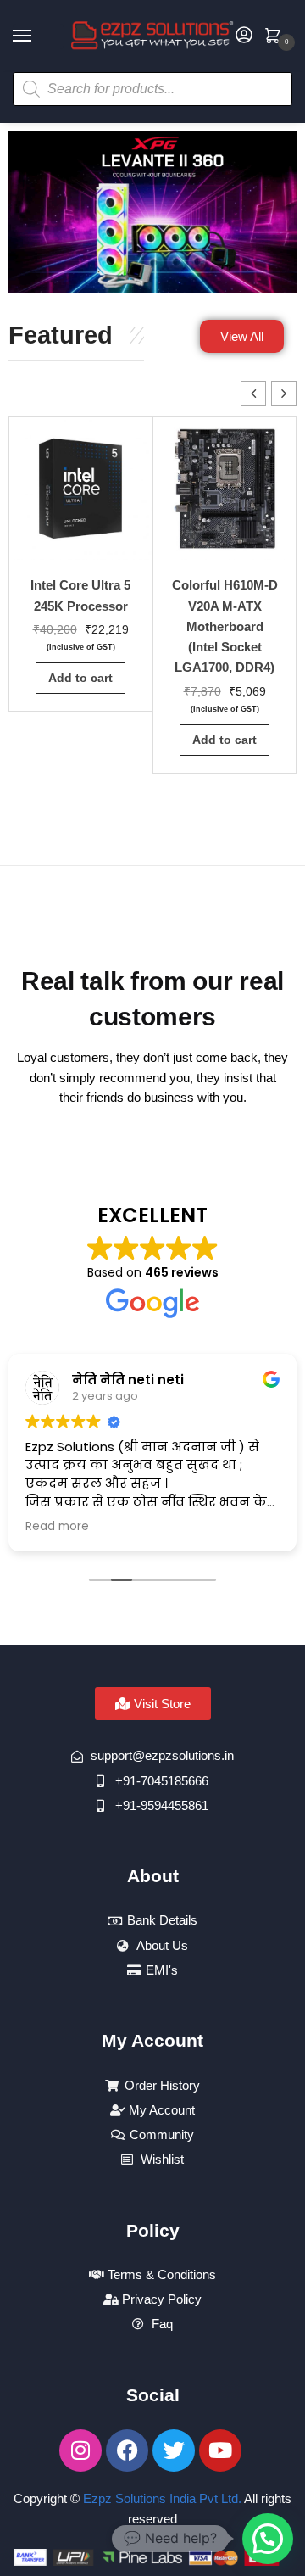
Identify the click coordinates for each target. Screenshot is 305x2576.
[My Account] (244, 36)
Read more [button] (57, 1527)
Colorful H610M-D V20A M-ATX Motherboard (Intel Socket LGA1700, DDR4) (225, 626)
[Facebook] (127, 2450)
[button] (284, 394)
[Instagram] (80, 2450)
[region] (152, 212)
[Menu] (38, 36)
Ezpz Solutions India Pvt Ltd (161, 2498)
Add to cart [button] (80, 678)
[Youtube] (220, 2450)
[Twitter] (174, 2450)
